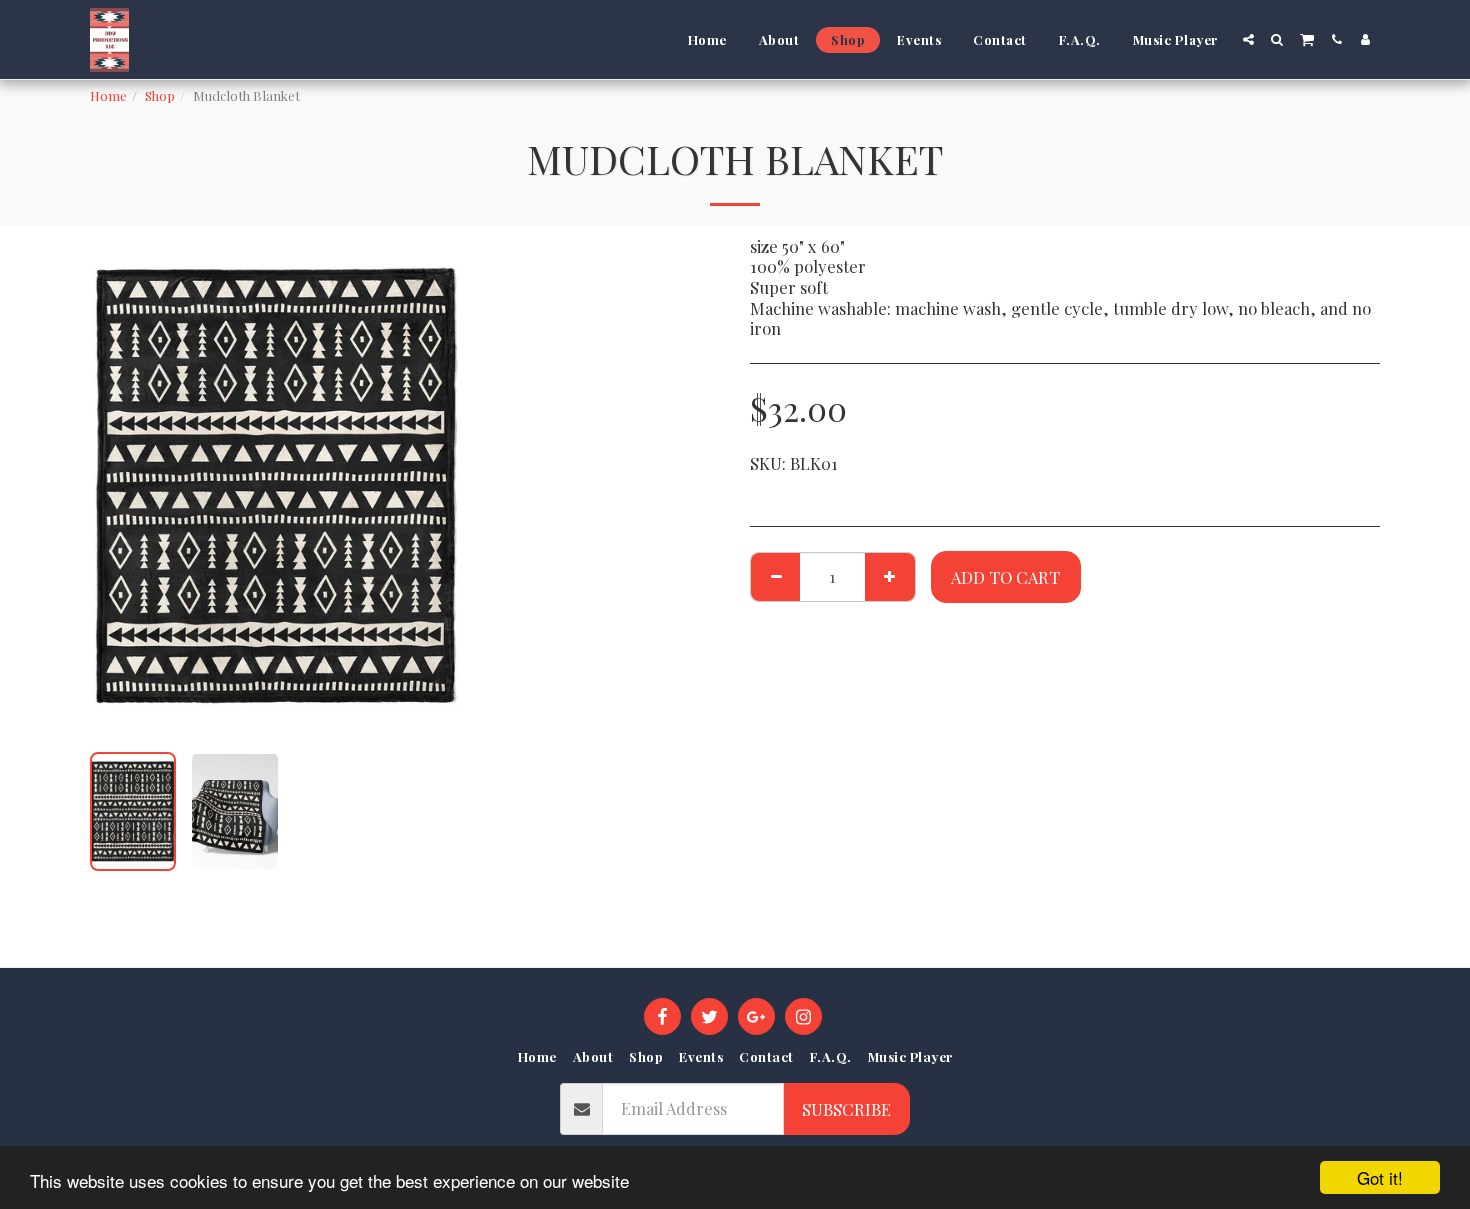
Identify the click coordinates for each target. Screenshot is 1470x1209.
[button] (1248, 39)
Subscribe (846, 1109)
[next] (433, 486)
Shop (160, 95)
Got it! (1380, 1177)
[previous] (122, 486)
